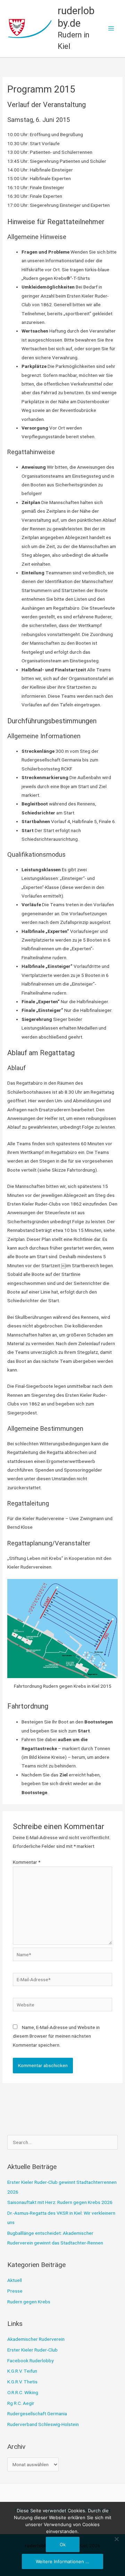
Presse (15, 2291)
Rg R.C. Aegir (21, 2403)
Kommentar (27, 1862)
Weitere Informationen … (62, 2561)
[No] (116, 2539)
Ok (63, 2544)
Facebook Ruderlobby (30, 2361)
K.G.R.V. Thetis (22, 2382)
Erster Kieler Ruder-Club (32, 2350)
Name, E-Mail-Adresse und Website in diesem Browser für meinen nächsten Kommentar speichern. (56, 2036)
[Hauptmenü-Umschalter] (111, 29)
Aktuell (15, 2280)
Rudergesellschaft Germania (37, 2414)
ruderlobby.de (76, 17)
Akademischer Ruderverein (36, 2339)
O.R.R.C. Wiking (23, 2392)
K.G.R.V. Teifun (22, 2371)
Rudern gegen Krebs (29, 2302)
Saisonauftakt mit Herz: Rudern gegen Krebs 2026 (60, 2202)
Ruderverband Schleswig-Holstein (43, 2424)
